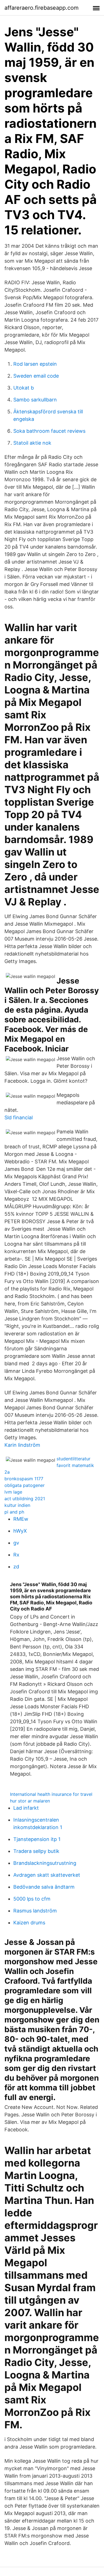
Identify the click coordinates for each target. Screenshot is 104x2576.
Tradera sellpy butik (36, 1851)
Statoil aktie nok (32, 443)
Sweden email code (36, 376)
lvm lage (13, 1492)
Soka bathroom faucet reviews (49, 431)
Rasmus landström (35, 1911)
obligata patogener (25, 1485)
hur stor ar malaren (30, 1801)
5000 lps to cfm (32, 1899)
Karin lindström (22, 1445)
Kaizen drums (29, 1923)
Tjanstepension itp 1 (37, 1839)
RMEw (21, 1519)
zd (16, 1567)
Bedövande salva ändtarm (44, 1887)
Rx (16, 1555)
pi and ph (14, 1512)
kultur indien (17, 1505)
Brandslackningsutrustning (45, 1863)
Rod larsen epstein (35, 364)
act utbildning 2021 (25, 1499)
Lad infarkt (26, 1808)
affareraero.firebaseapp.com (41, 8)
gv (16, 1543)
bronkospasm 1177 (24, 1479)
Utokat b (24, 388)
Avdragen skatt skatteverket (47, 1875)
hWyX (20, 1531)
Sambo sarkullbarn (35, 400)
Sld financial (19, 1117)
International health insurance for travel (51, 1794)
